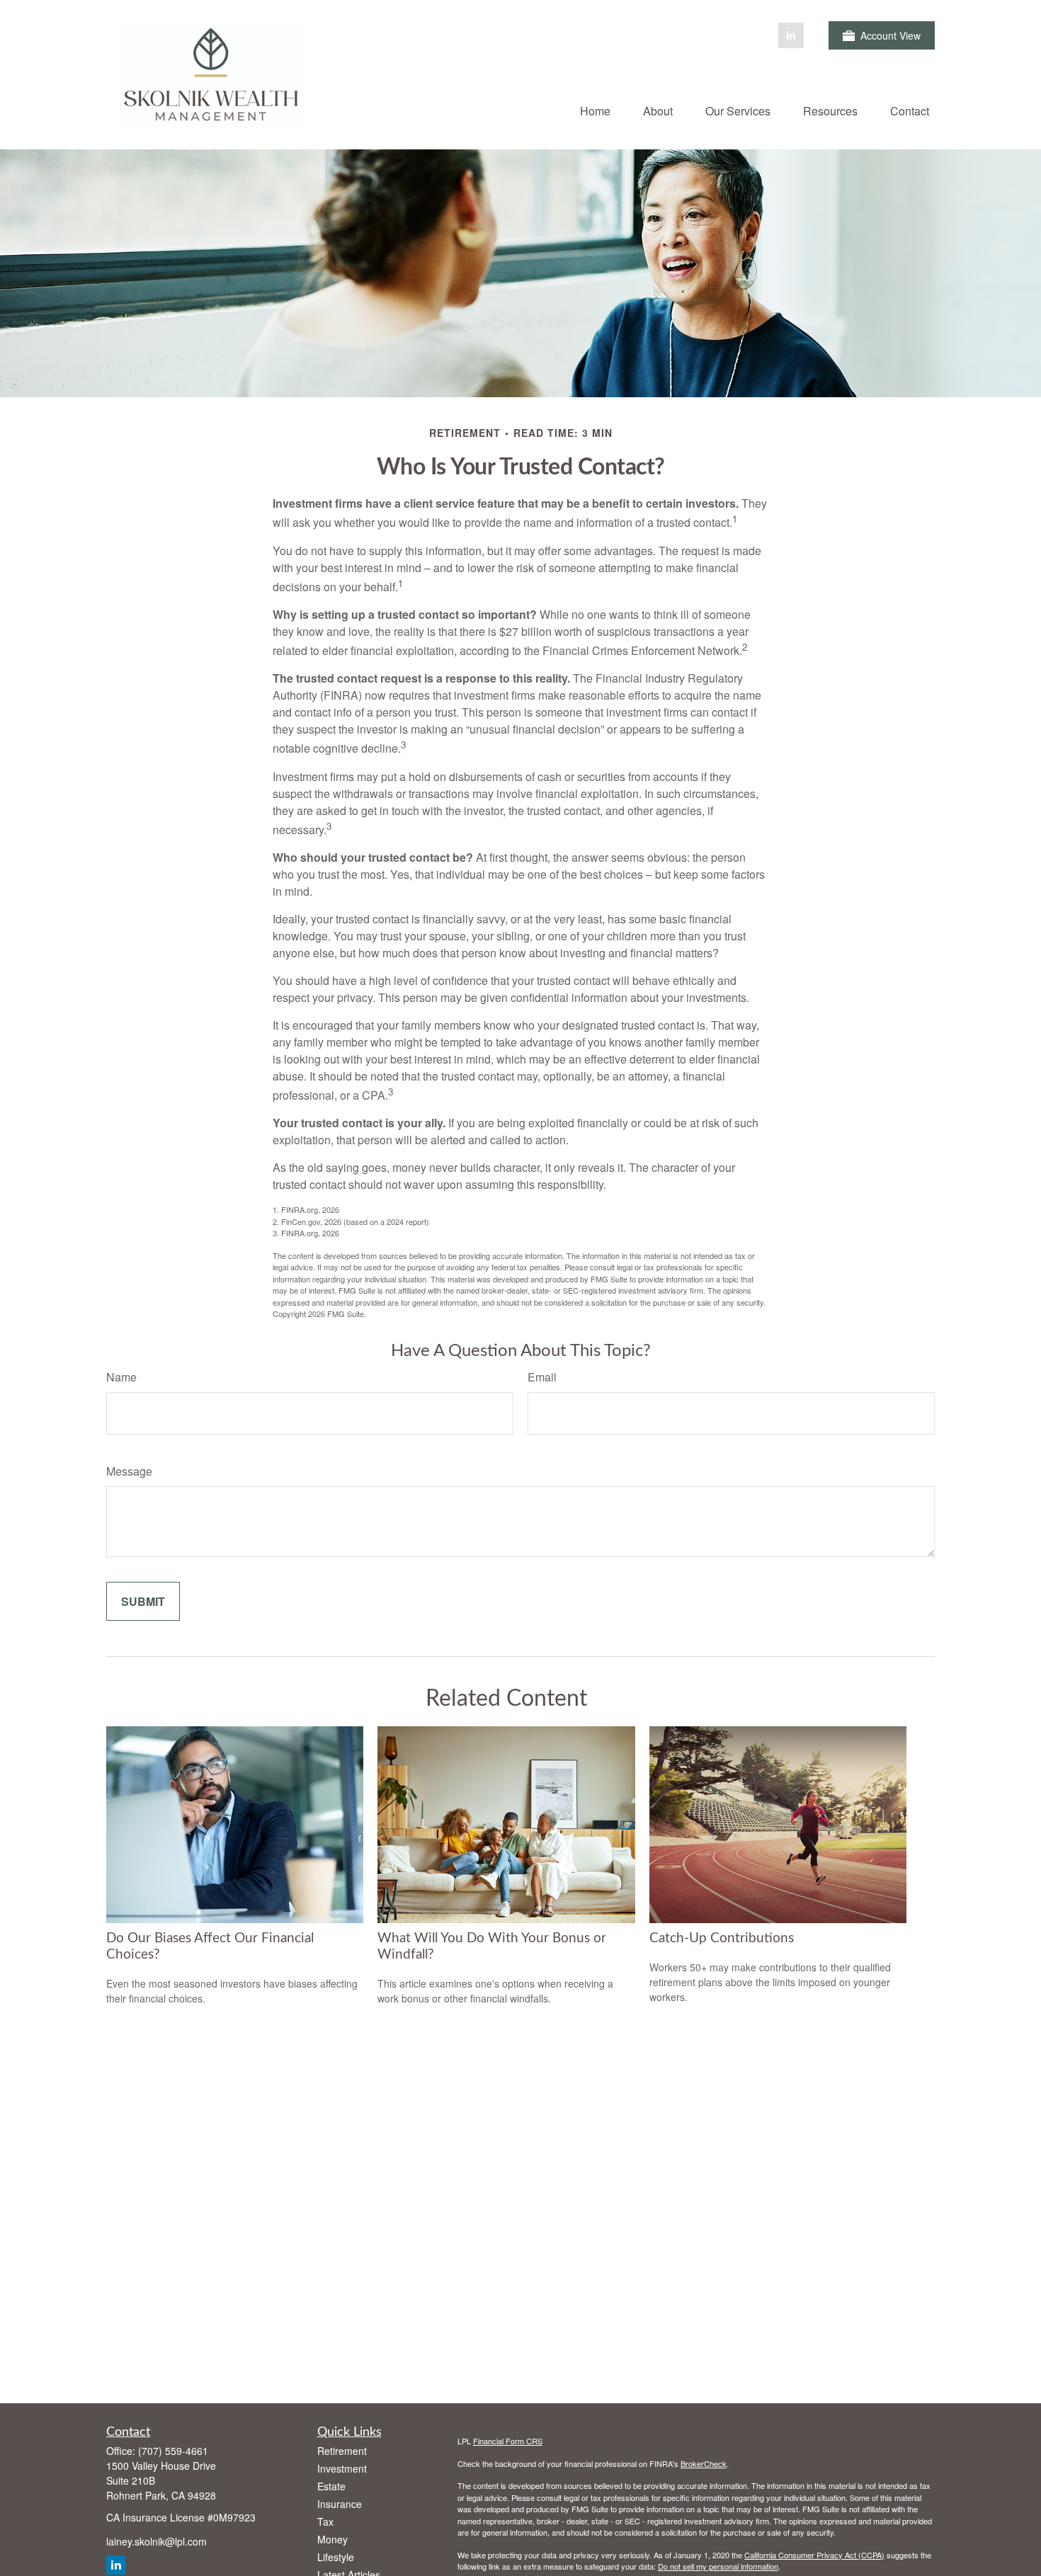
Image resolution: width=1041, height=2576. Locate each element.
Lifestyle (336, 2557)
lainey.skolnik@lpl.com (157, 2541)
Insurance (340, 2504)
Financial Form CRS (508, 2441)
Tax (325, 2521)
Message (129, 1471)
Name (121, 1377)
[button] (595, 110)
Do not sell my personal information (718, 2566)
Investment (342, 2468)
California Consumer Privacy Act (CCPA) (814, 2555)
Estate (331, 2486)
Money (332, 2539)
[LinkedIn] (791, 35)
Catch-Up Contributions (722, 1938)
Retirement (342, 2451)
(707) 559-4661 (173, 2451)
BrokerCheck (704, 2463)
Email (542, 1377)
